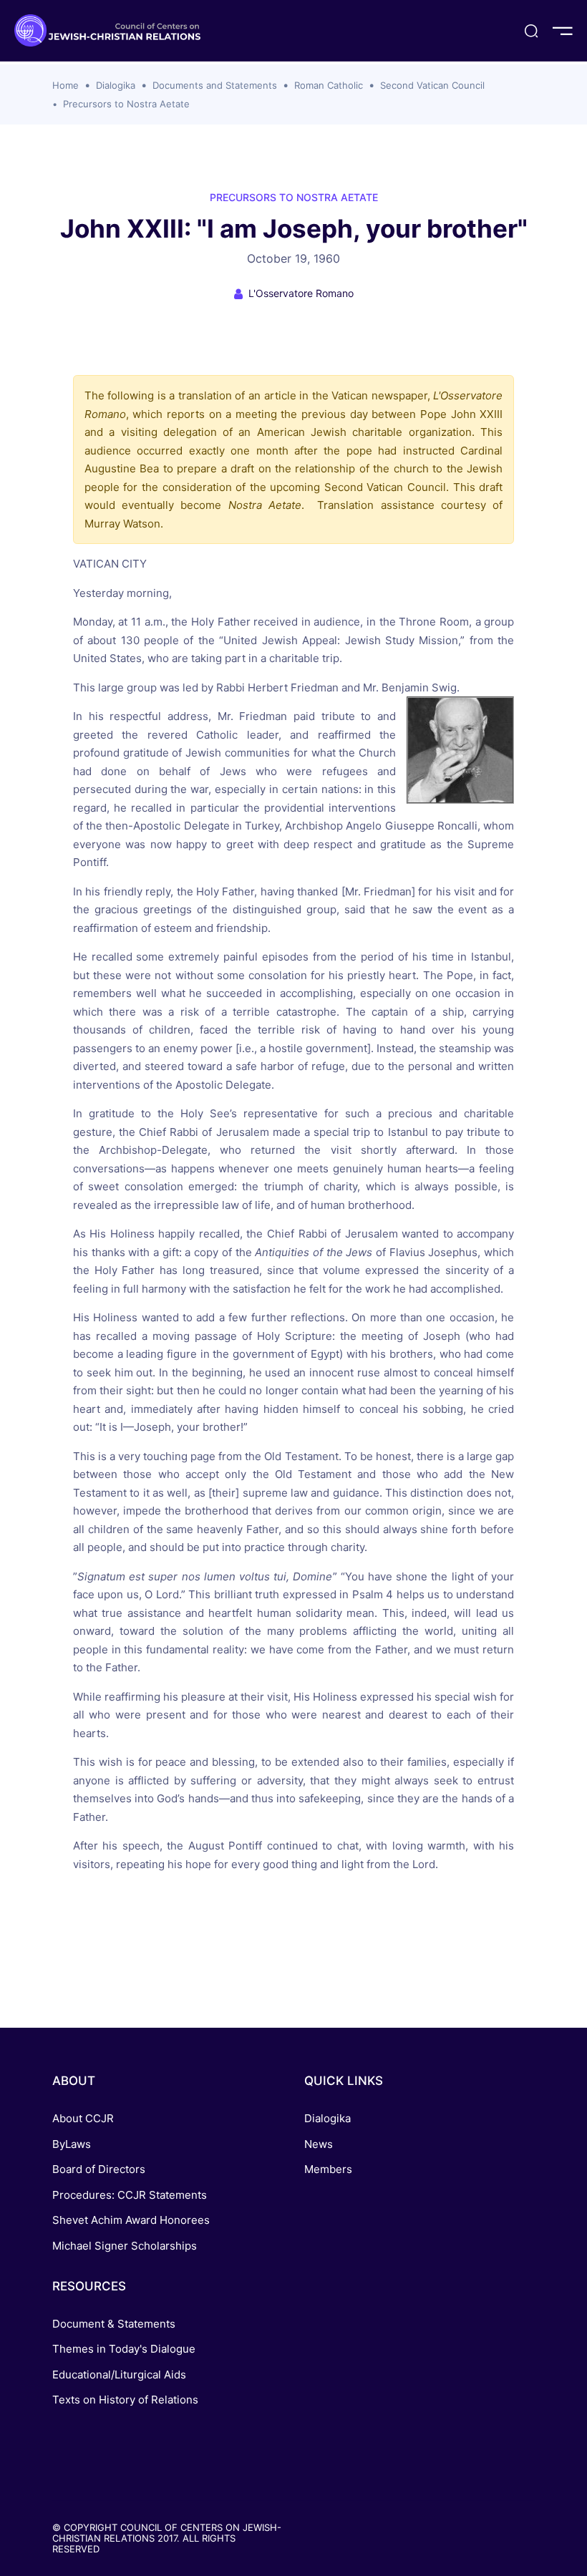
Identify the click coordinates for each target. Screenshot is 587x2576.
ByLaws (72, 2144)
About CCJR (83, 2118)
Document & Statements (114, 2324)
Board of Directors (99, 2169)
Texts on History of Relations (125, 2400)
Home (66, 85)
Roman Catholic (329, 85)
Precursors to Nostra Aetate (126, 104)
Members (328, 2169)
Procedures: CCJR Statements (130, 2195)
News (319, 2144)
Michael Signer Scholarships (125, 2246)
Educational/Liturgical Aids (119, 2375)
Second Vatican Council (432, 85)
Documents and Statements (215, 85)
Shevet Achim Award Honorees (131, 2220)
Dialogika (116, 85)
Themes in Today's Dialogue (124, 2349)
